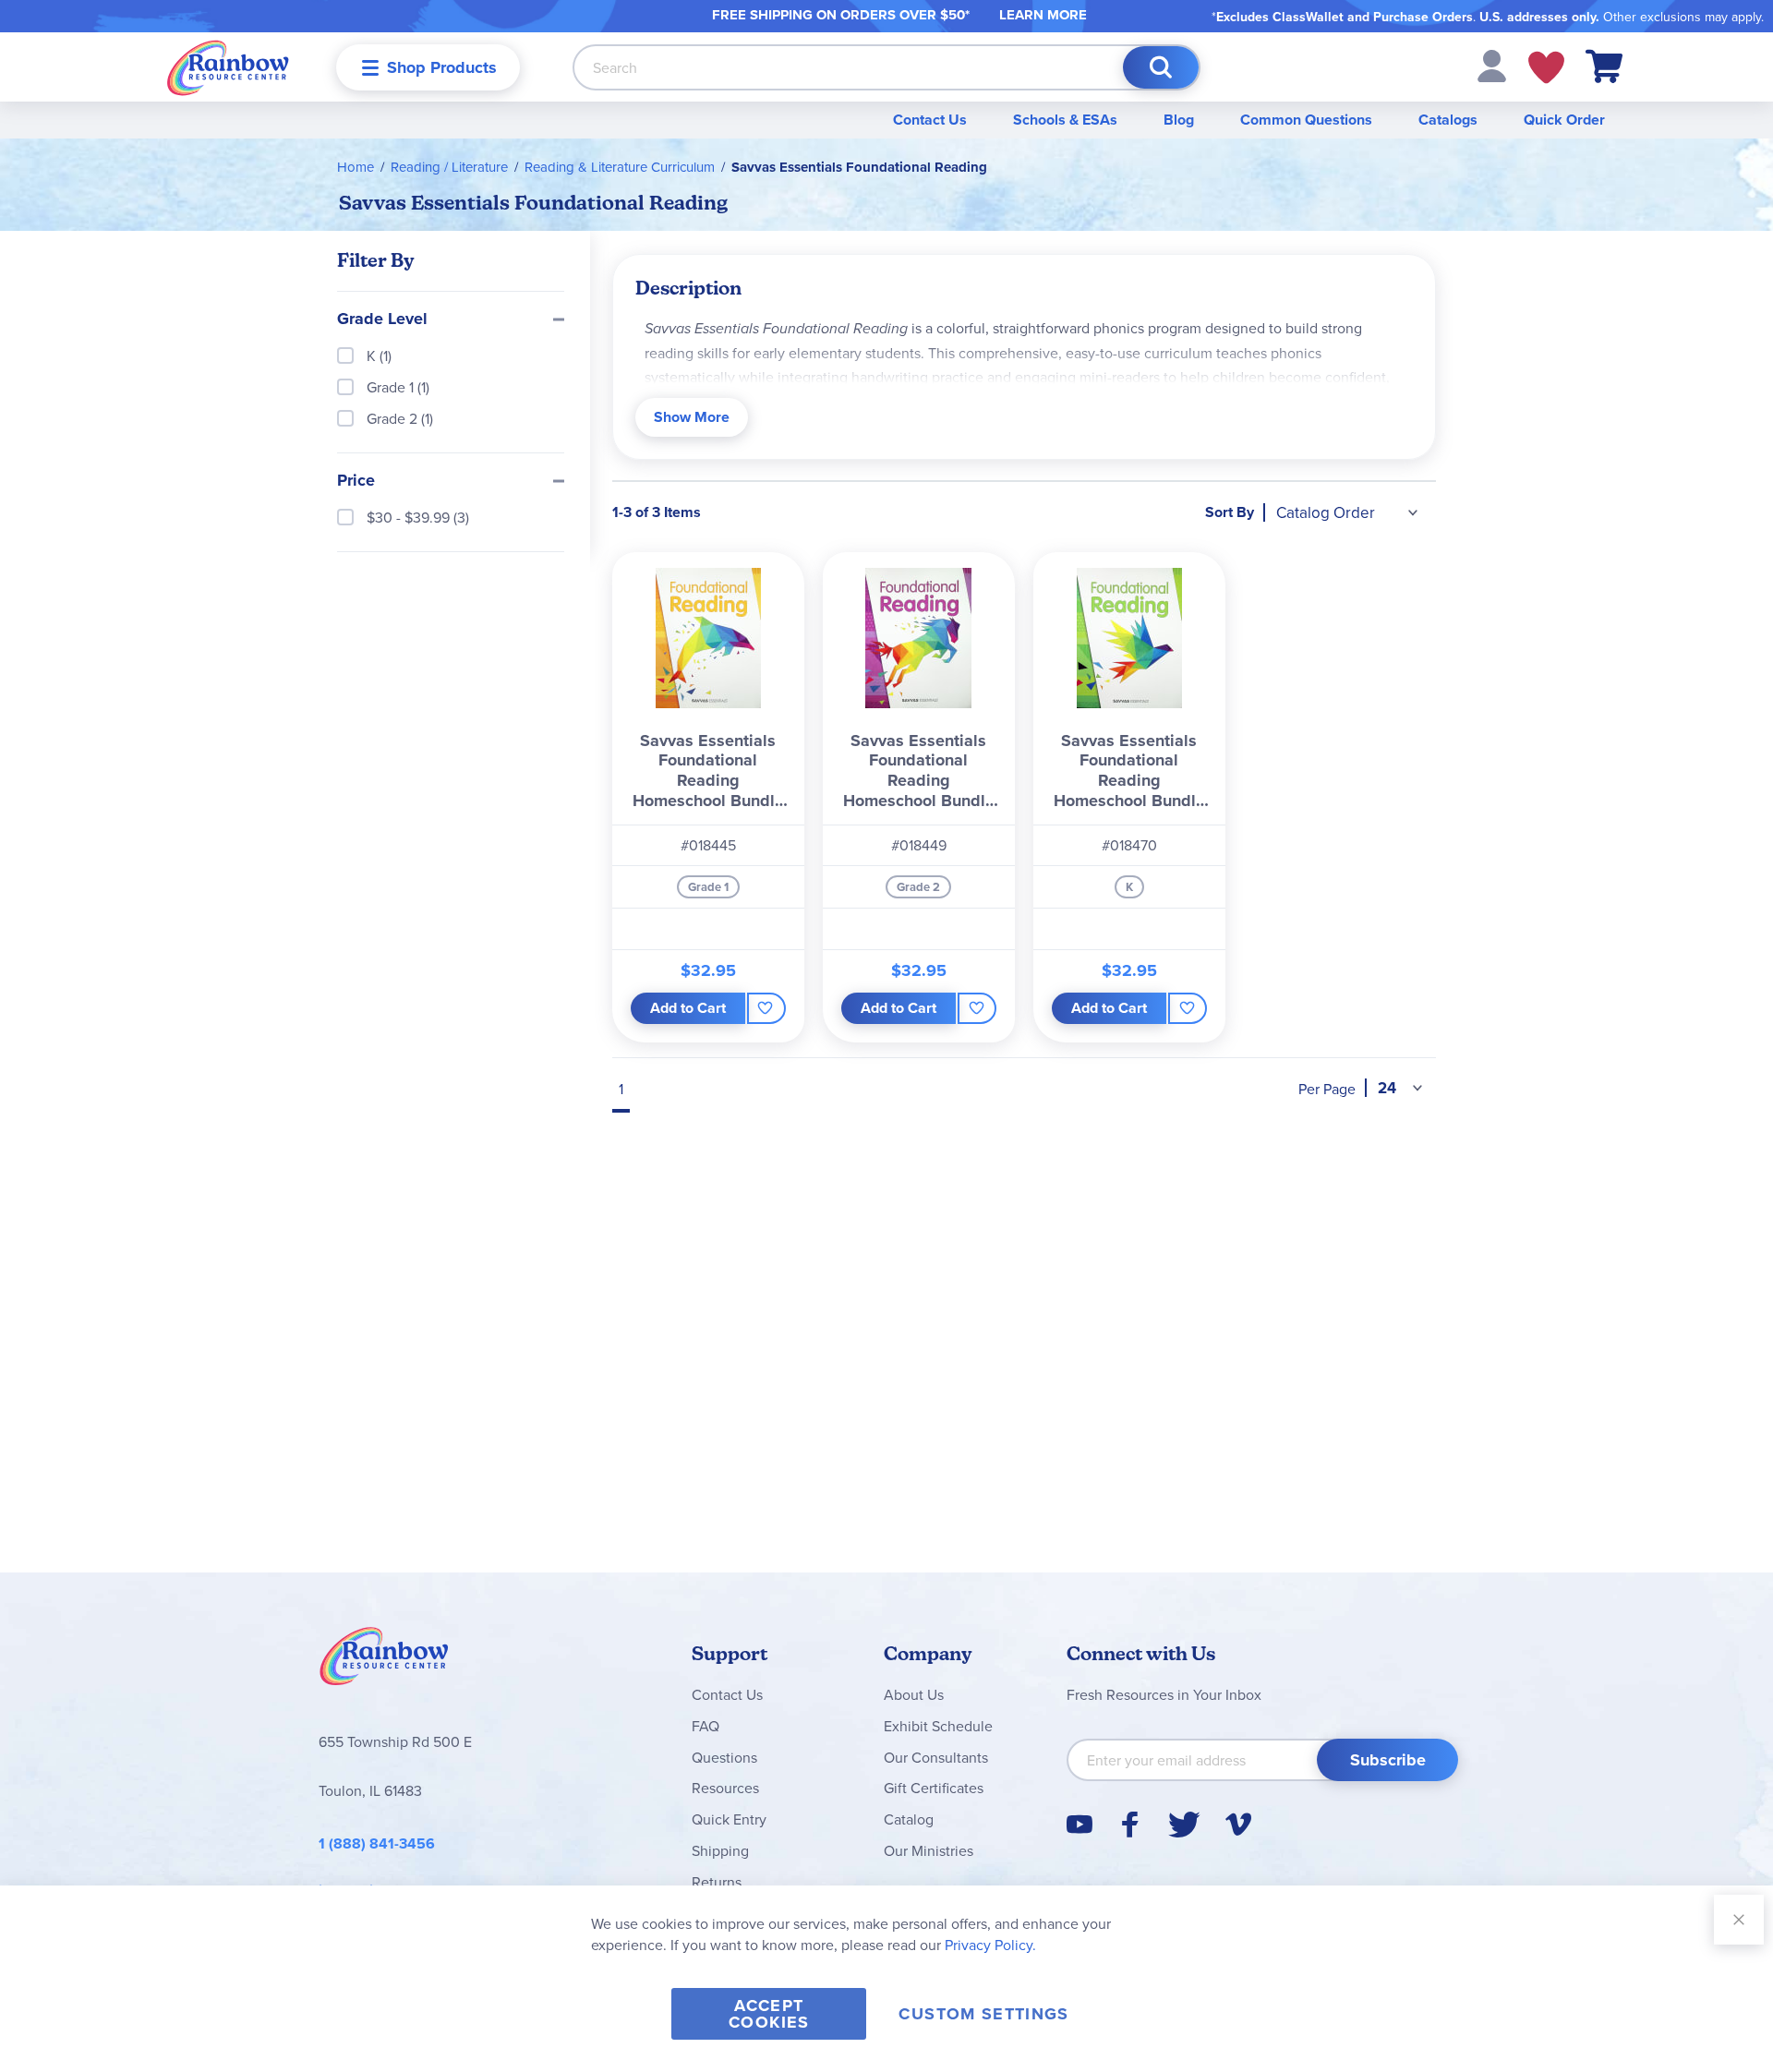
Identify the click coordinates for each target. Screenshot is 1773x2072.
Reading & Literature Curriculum (620, 167)
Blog (1179, 120)
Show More (692, 417)
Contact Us (930, 120)
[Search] (1161, 67)
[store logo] (228, 67)
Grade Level (382, 319)
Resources (725, 1788)
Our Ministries (929, 1850)
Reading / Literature (449, 167)
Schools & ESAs (1065, 120)
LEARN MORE (1043, 15)
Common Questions (1306, 120)
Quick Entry (729, 1819)
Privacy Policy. (990, 1945)
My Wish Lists (1546, 67)
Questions (724, 1757)
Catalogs (1448, 120)
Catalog (909, 1819)
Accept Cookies (769, 2014)
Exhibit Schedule (938, 1726)
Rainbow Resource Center (384, 1661)
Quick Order (1564, 120)
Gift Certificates (934, 1788)
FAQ (706, 1726)
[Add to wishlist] (766, 1008)
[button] (1492, 65)
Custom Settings (983, 2014)
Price (356, 481)
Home (356, 167)
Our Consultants (936, 1757)
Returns (717, 1882)
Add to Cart (688, 1008)
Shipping (720, 1850)
